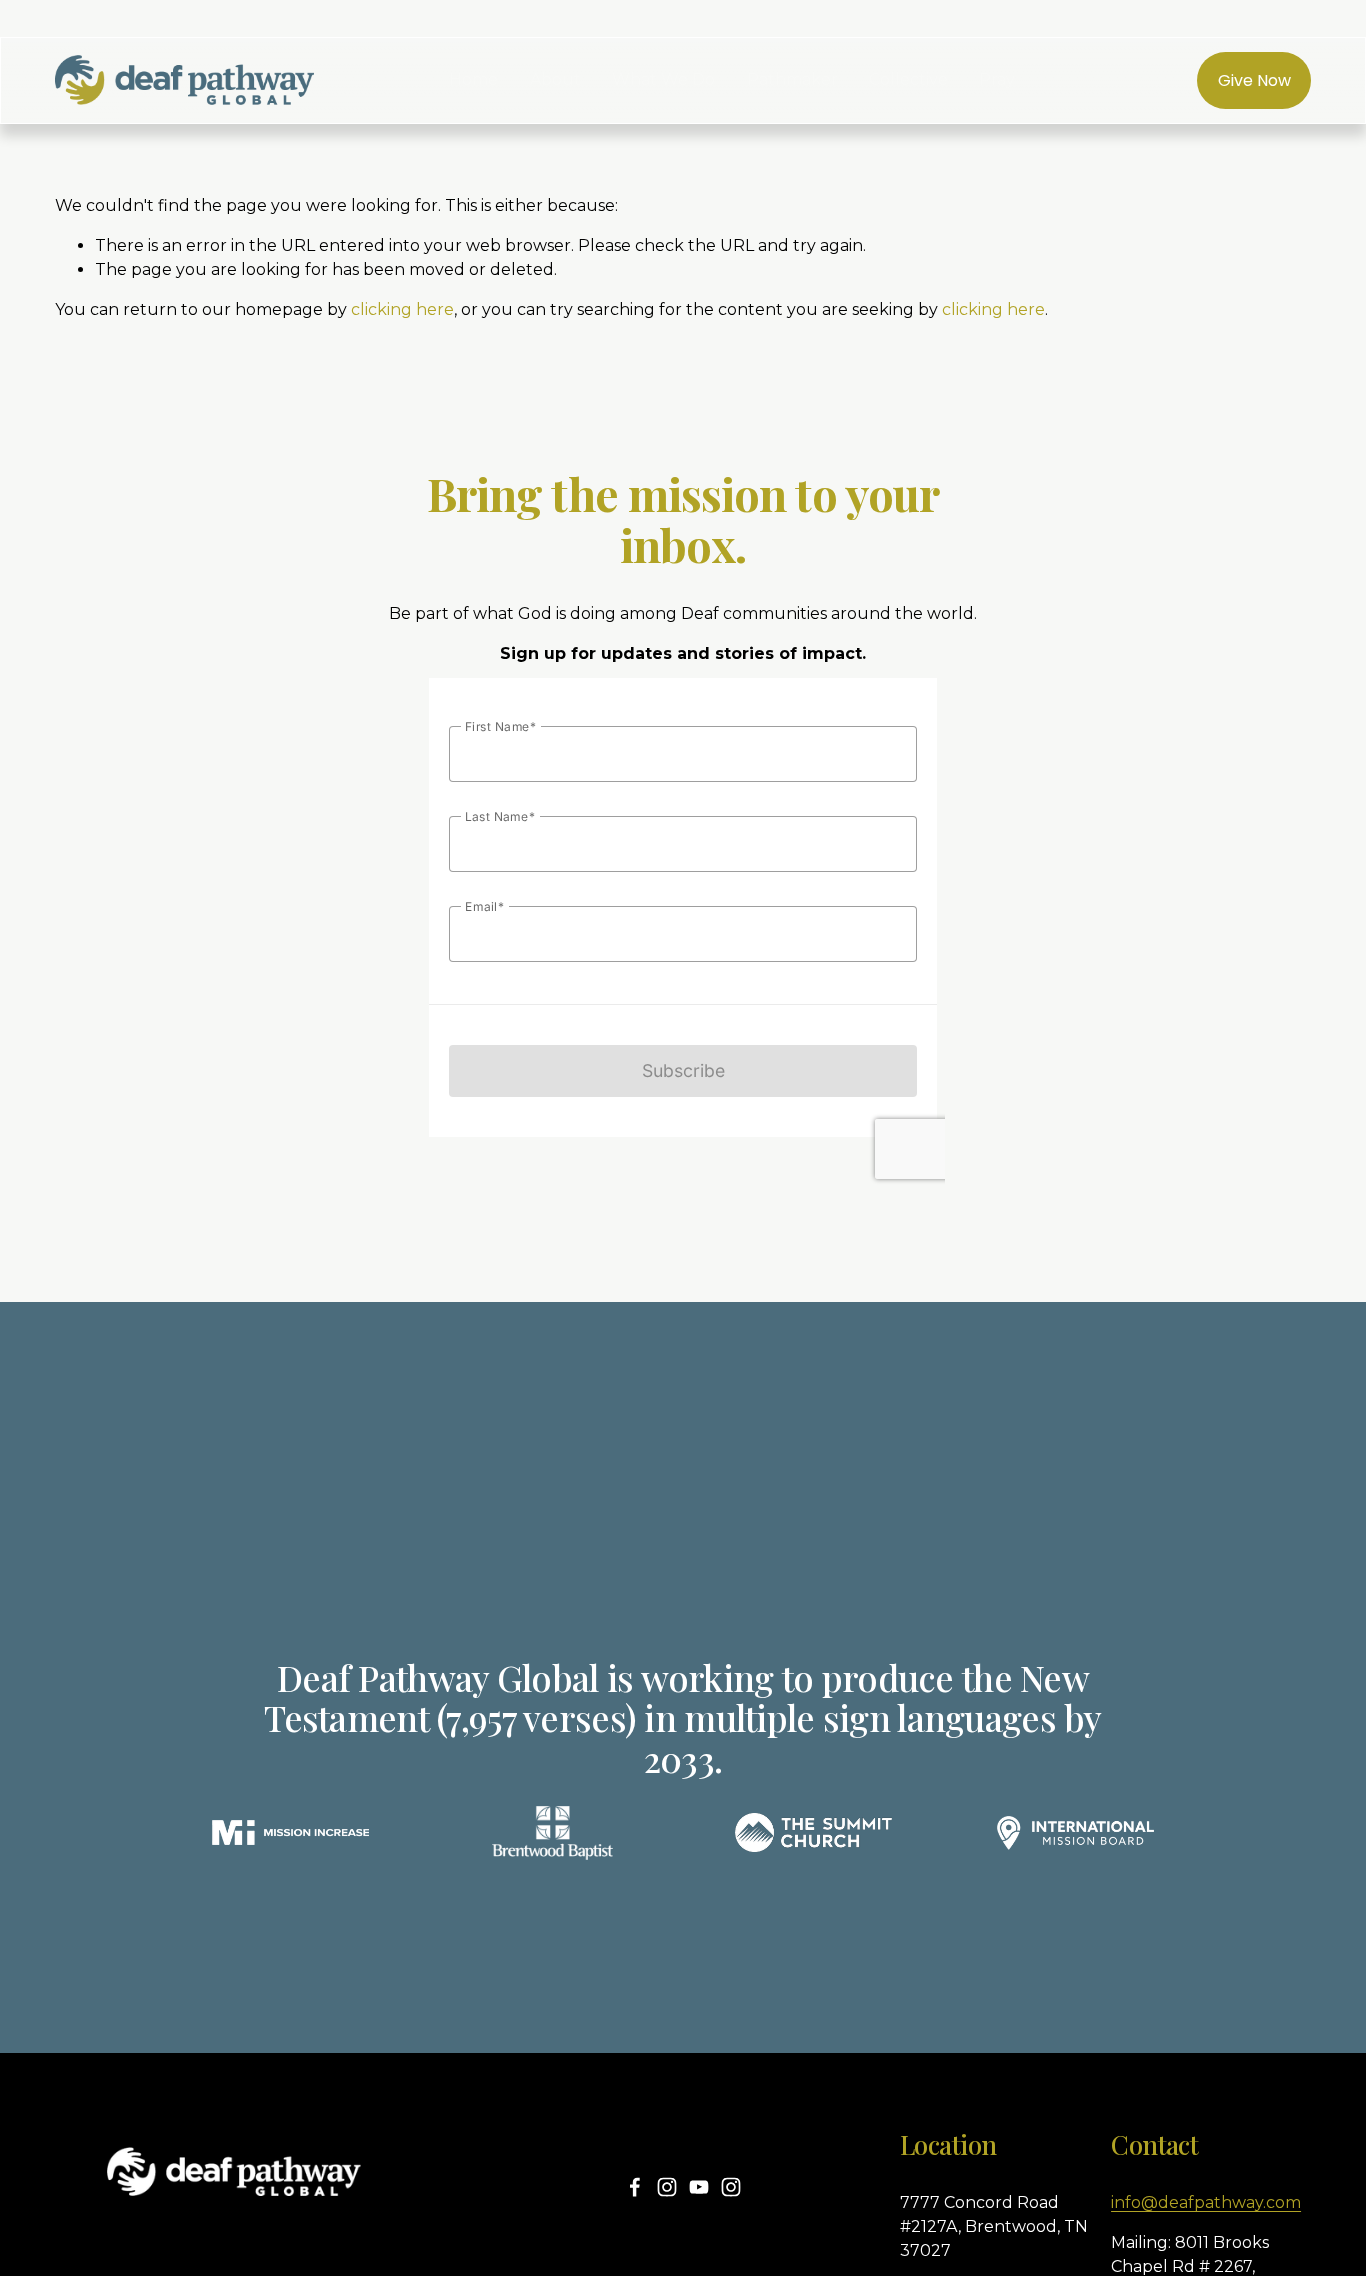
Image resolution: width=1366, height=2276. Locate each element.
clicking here (402, 309)
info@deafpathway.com (1206, 2202)
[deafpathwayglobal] (731, 2187)
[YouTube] (699, 2187)
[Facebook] (635, 2187)
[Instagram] (667, 2187)
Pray (997, 79)
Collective (908, 79)
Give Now (1254, 80)
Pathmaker (792, 79)
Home (473, 79)
